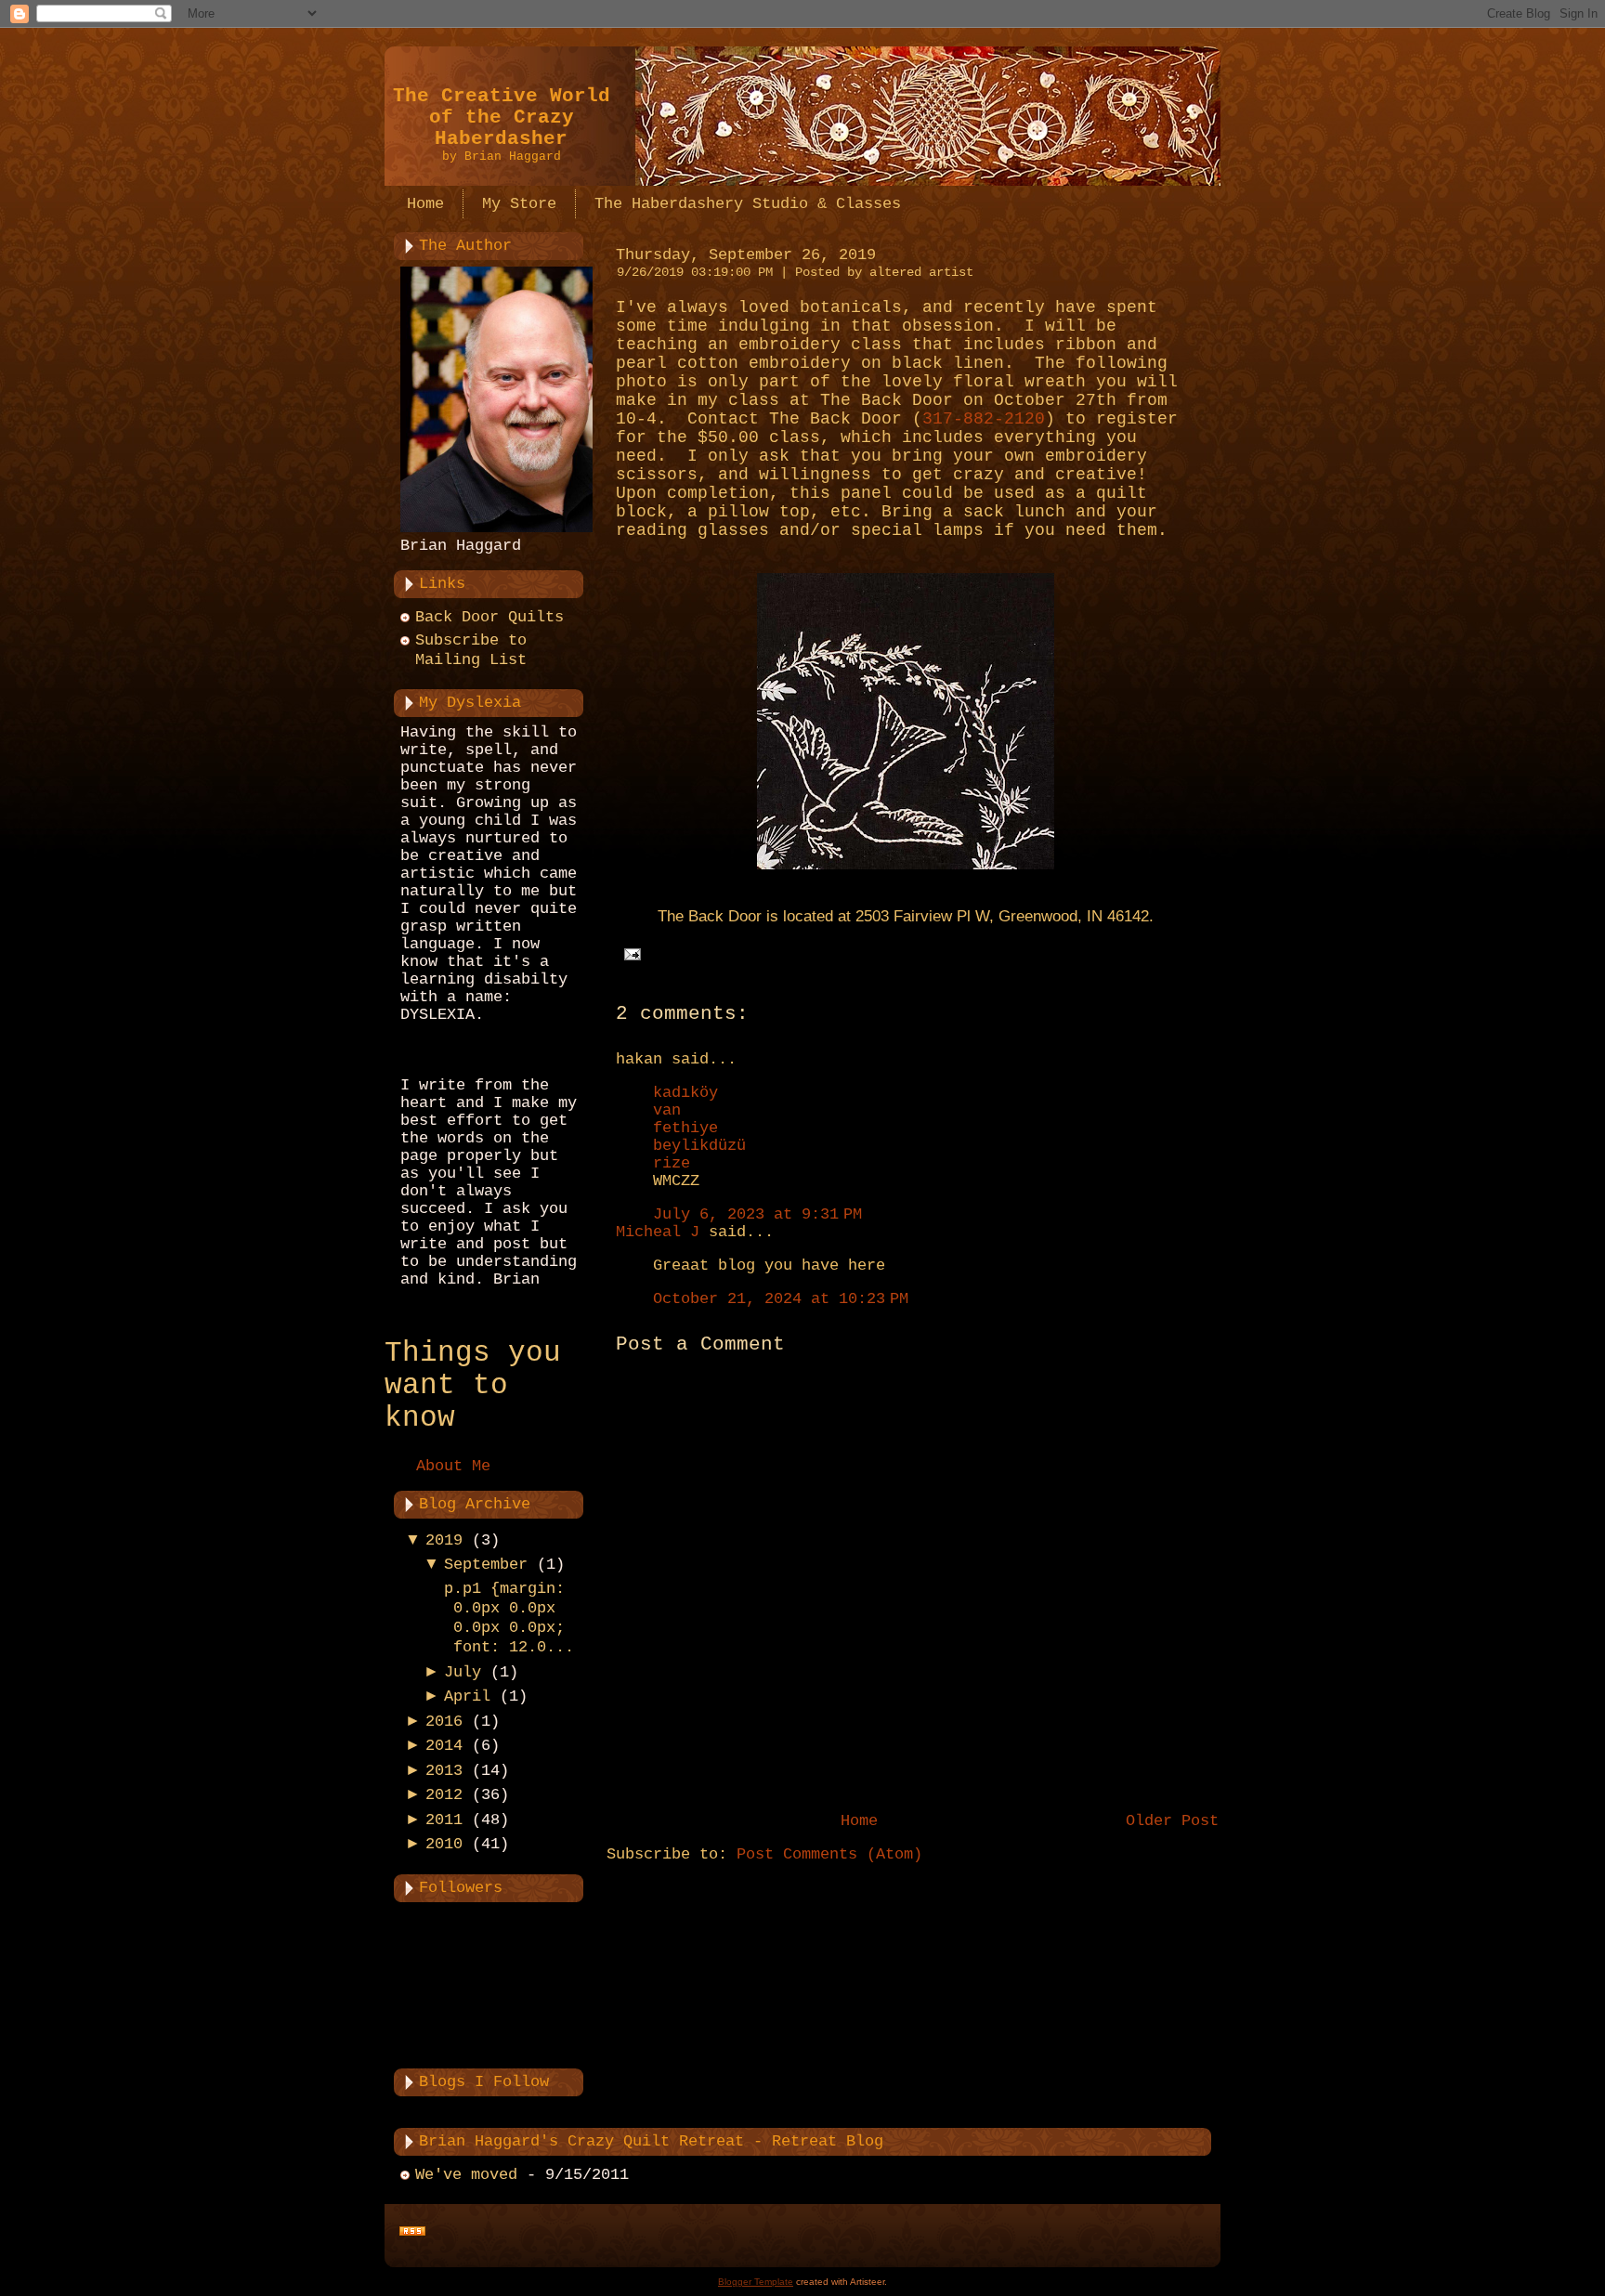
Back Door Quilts (489, 617)
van (667, 1110)
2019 (444, 1540)
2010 (444, 1844)
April (467, 1696)
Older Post (1172, 1821)
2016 (444, 1722)
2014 (444, 1746)
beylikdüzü (699, 1146)
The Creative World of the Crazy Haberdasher (502, 117)
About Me (453, 1466)
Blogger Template (756, 2282)
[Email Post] (628, 954)
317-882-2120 (984, 419)
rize (672, 1163)
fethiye (685, 1128)
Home (859, 1821)
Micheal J (658, 1232)
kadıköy (685, 1093)
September (486, 1565)
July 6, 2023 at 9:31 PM (757, 1214)
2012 (444, 1795)
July (463, 1672)
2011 (444, 1820)
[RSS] (412, 2232)
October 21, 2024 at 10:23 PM (781, 1299)
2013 (444, 1771)
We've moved (466, 2175)
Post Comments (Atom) (829, 1854)
